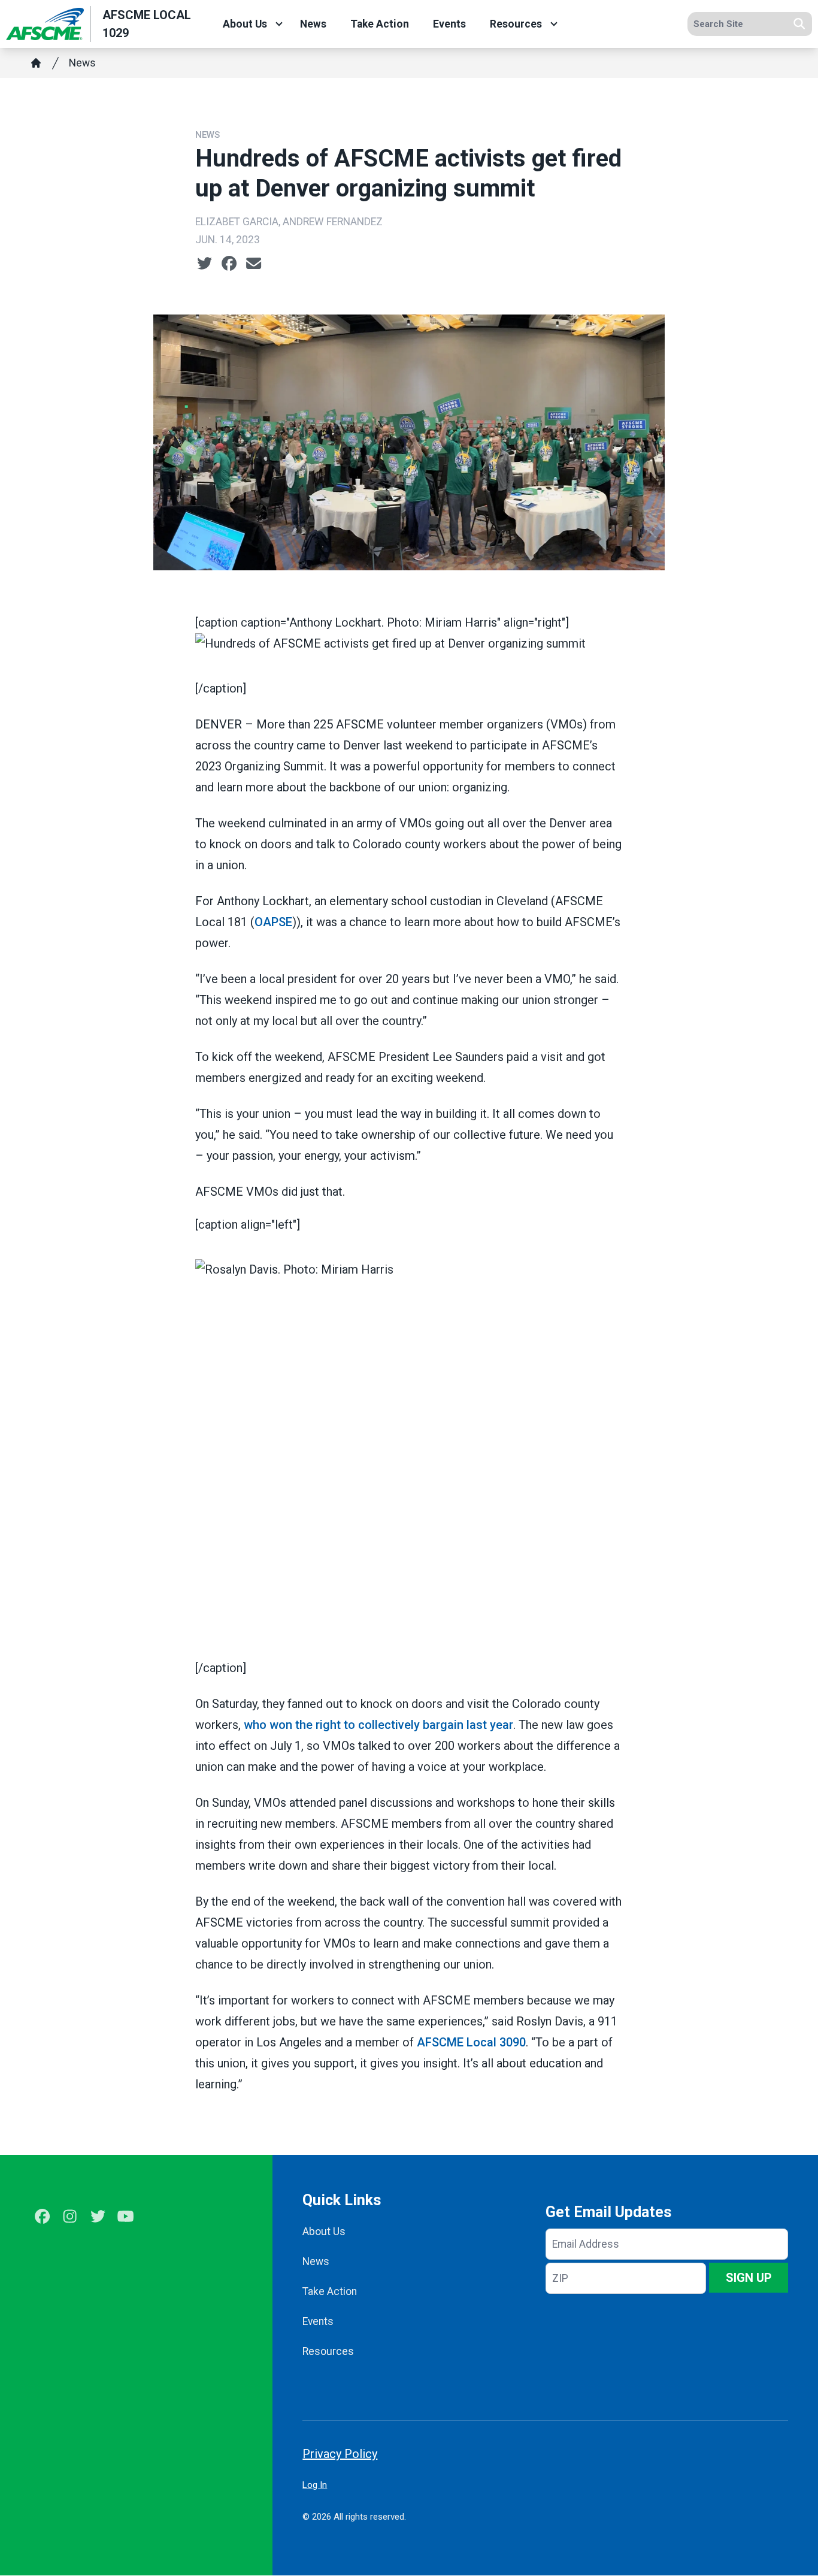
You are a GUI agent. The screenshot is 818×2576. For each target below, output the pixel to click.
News (313, 24)
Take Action (380, 24)
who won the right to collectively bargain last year (378, 1725)
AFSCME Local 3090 (471, 2042)
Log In (315, 2485)
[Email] (254, 264)
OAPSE (273, 922)
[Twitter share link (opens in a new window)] (205, 264)
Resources (516, 24)
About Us (245, 24)
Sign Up (749, 2278)
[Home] (36, 63)
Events (449, 24)
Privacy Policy (340, 2454)
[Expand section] (279, 24)
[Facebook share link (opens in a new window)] (229, 264)
